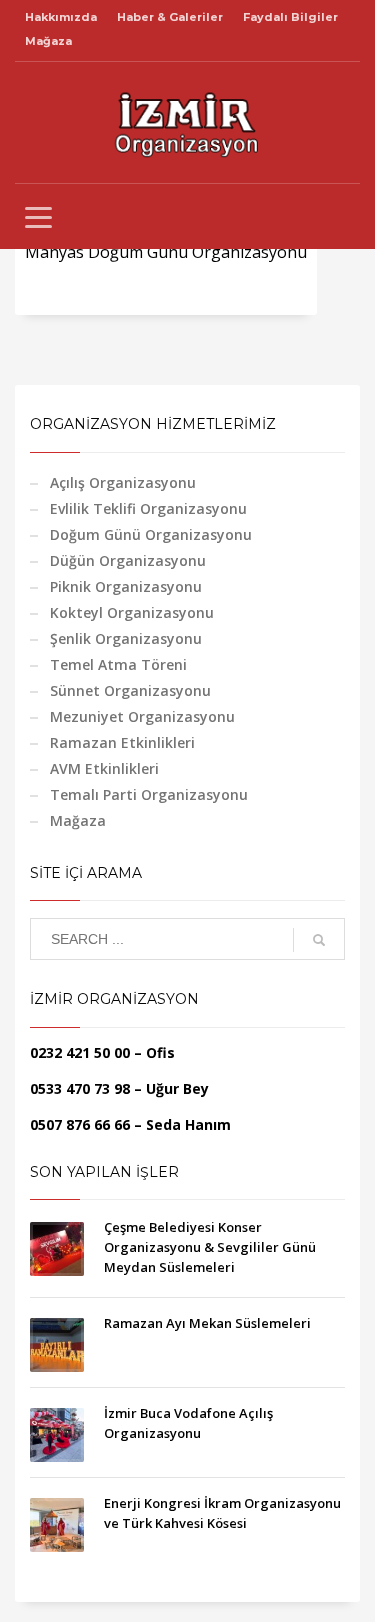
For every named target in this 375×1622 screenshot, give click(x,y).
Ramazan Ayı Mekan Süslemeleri (207, 1323)
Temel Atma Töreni (118, 664)
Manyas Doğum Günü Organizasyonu (166, 252)
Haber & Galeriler (170, 17)
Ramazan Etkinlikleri (122, 742)
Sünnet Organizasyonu (130, 690)
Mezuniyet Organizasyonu (142, 716)
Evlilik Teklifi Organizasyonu (148, 508)
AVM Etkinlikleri (104, 768)
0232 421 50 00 (80, 1052)
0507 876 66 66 (80, 1124)
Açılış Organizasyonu (123, 482)
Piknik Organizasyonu (126, 586)
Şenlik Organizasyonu (126, 638)
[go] (319, 940)
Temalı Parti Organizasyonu (149, 794)
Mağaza (48, 41)
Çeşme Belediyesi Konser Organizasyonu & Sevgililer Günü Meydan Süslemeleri (210, 1247)
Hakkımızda (61, 17)
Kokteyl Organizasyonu (132, 612)
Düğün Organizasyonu (128, 560)
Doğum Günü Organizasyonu (151, 534)
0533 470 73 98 (80, 1088)
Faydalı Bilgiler (290, 17)
